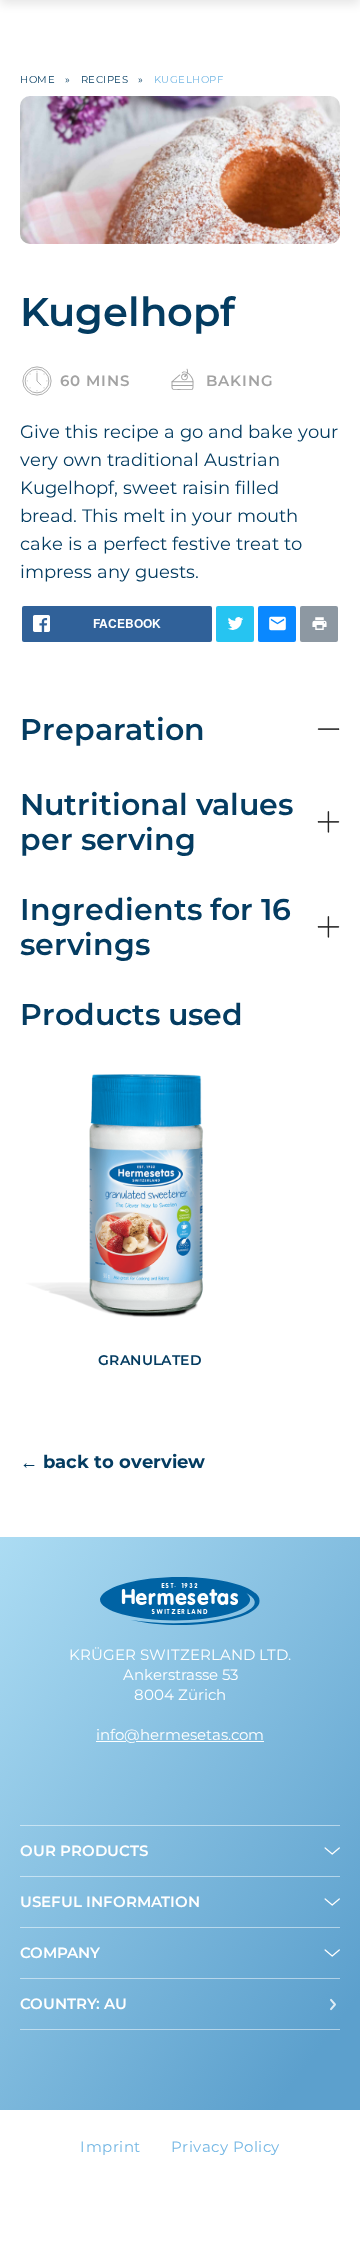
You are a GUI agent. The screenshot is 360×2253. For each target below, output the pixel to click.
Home (37, 79)
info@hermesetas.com (180, 1734)
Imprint (110, 2146)
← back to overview (112, 1462)
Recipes (105, 79)
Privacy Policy (225, 2146)
